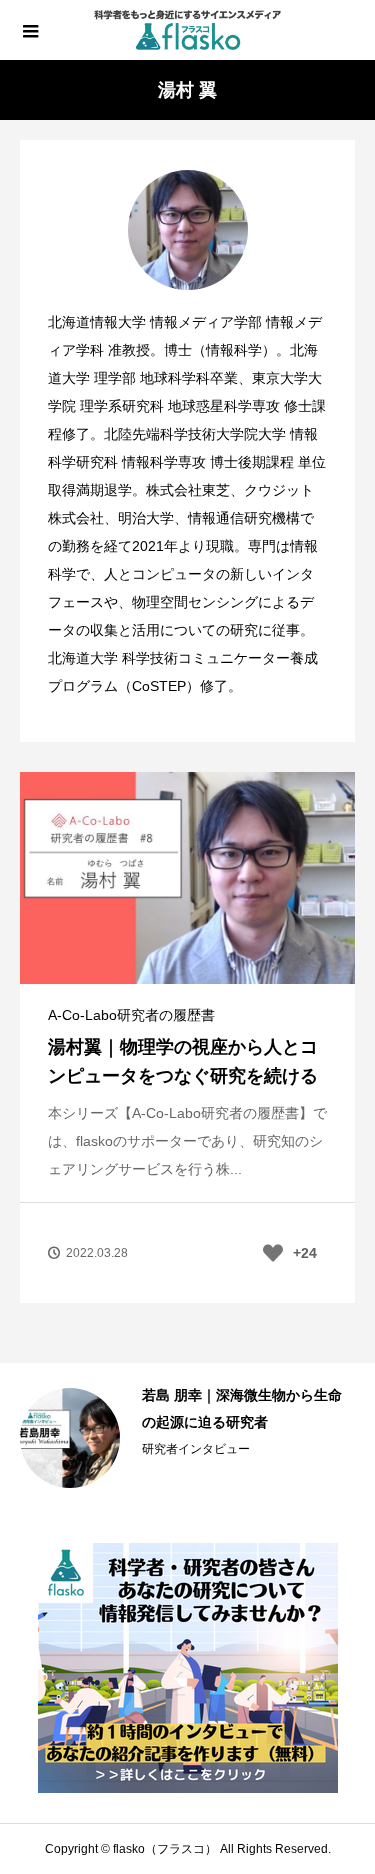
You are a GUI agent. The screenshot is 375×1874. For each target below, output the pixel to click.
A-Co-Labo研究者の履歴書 (131, 1015)
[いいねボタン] (273, 1253)
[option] (187, 1438)
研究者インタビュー (196, 1449)
